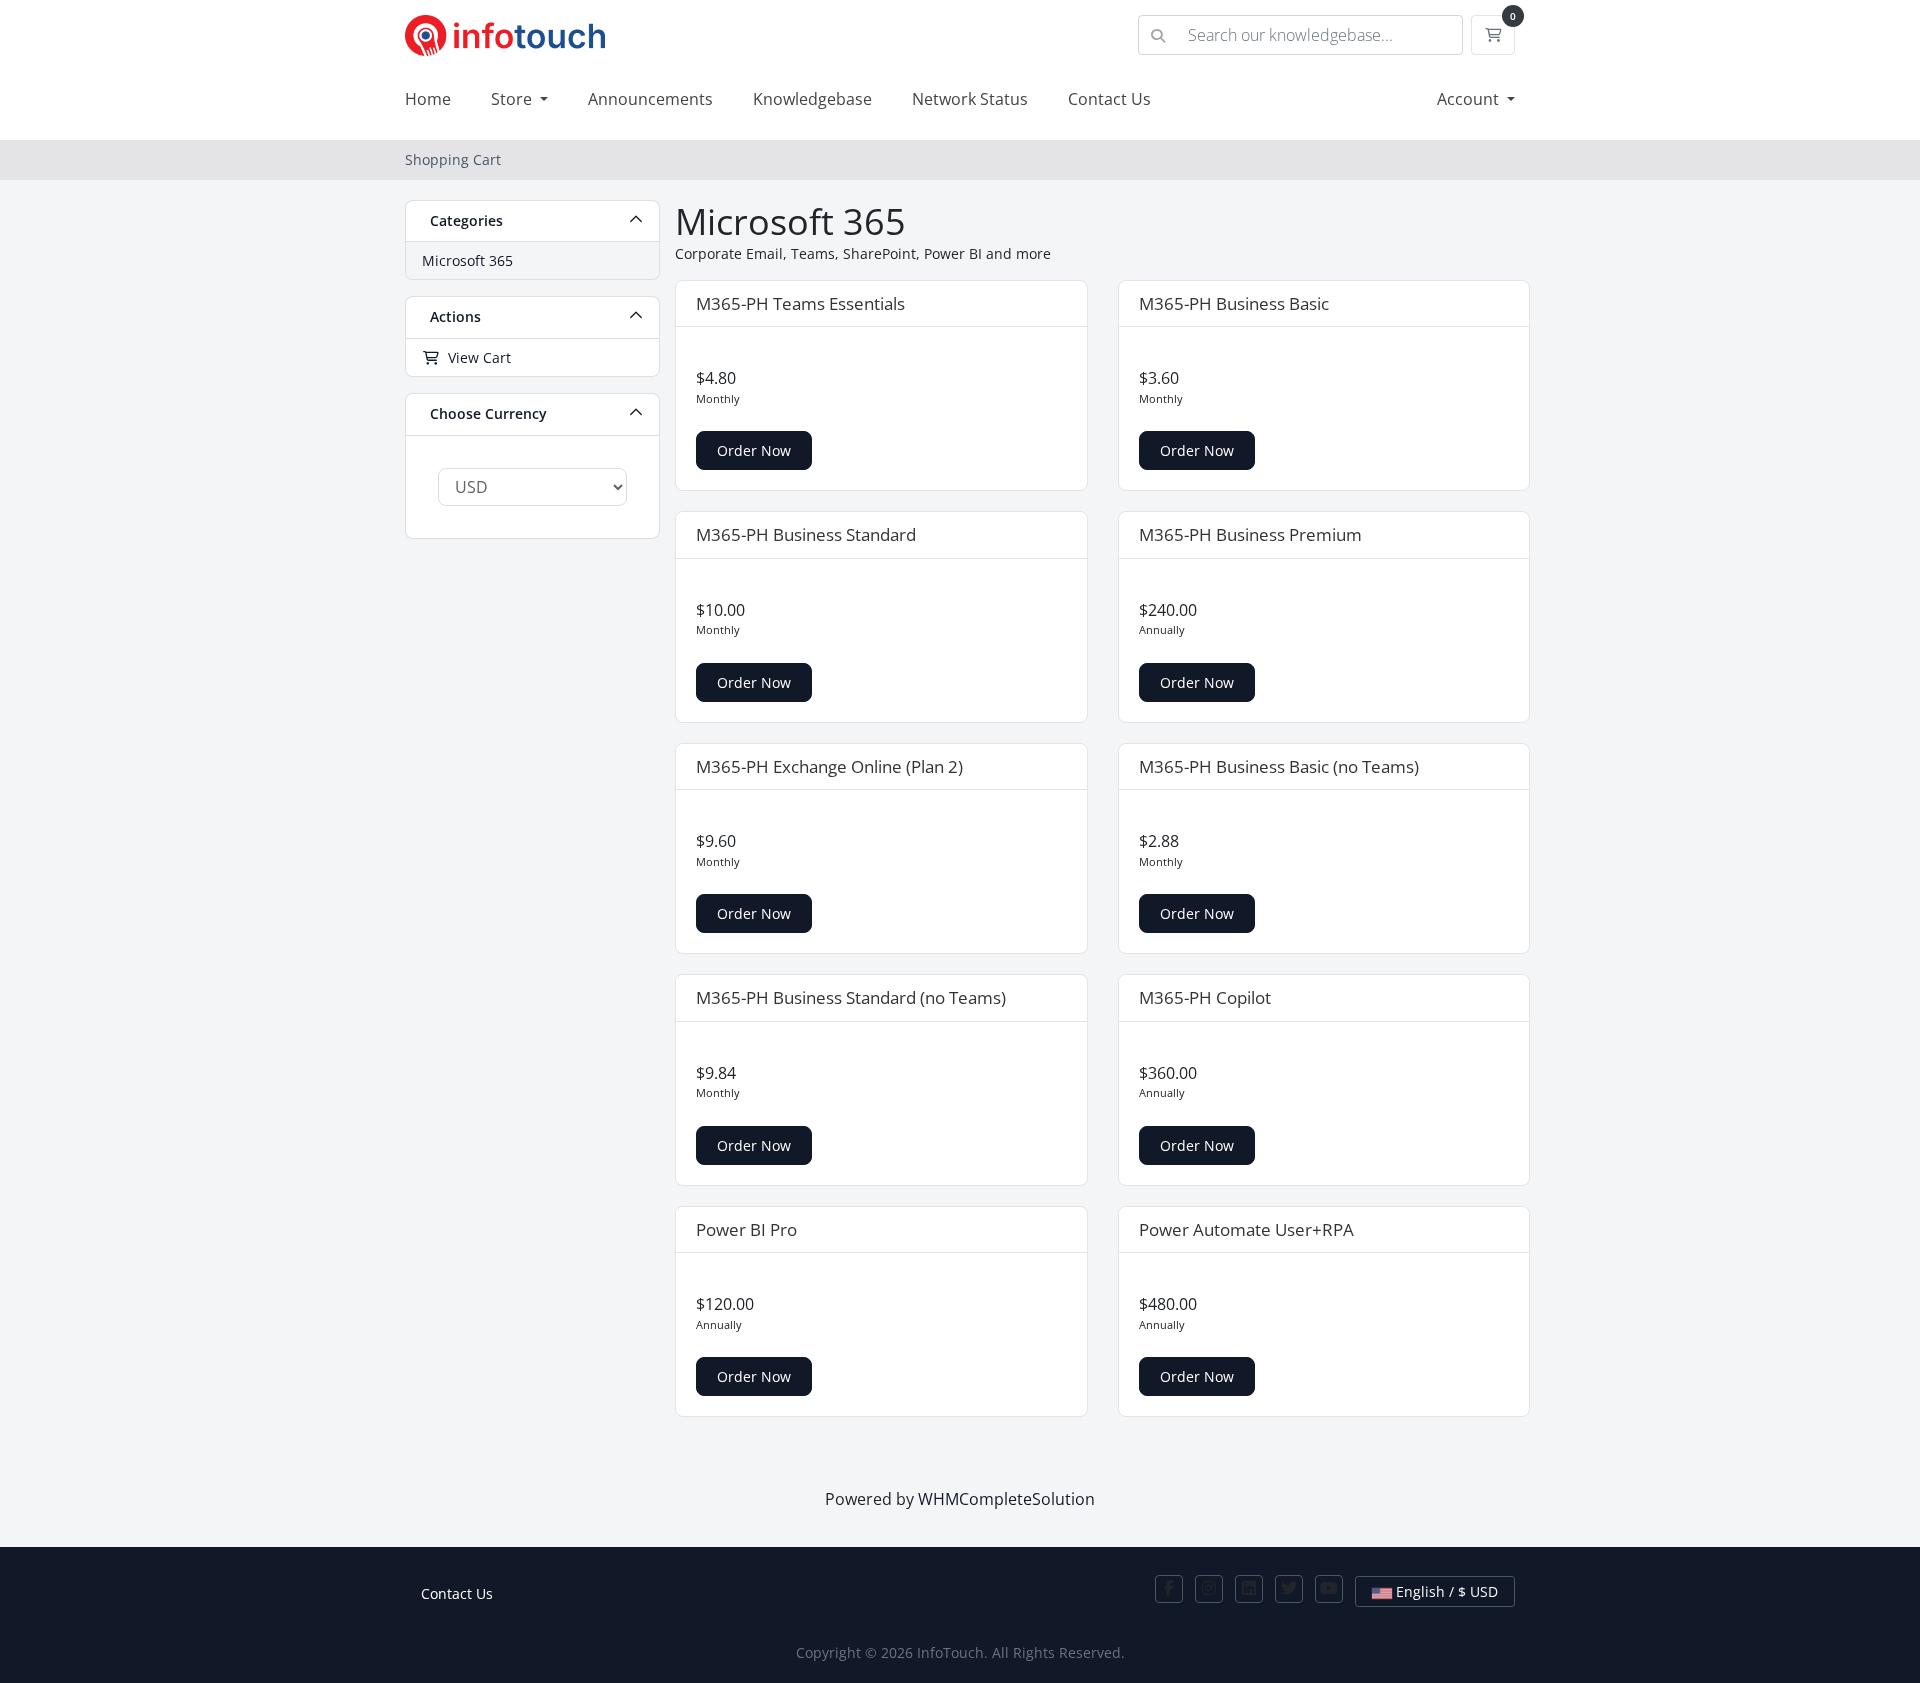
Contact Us (1109, 99)
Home (428, 99)
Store (513, 99)
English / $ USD (1445, 1591)
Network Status (970, 99)
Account (1470, 99)
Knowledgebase (812, 99)
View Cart (475, 357)
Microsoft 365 (467, 260)
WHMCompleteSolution (1006, 1499)
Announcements (650, 99)
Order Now (754, 450)
